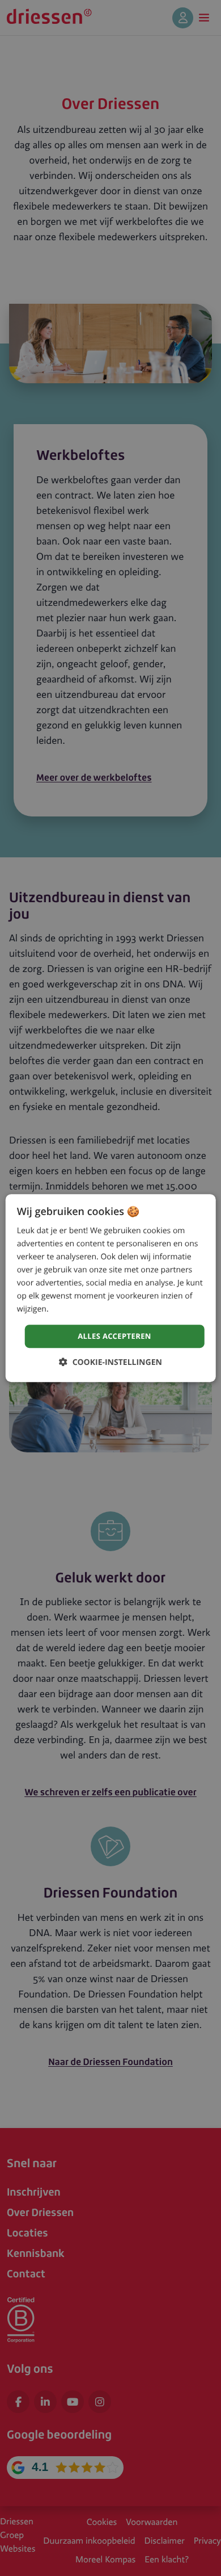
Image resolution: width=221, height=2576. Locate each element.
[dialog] (111, 1288)
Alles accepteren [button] (114, 1336)
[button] (110, 1362)
